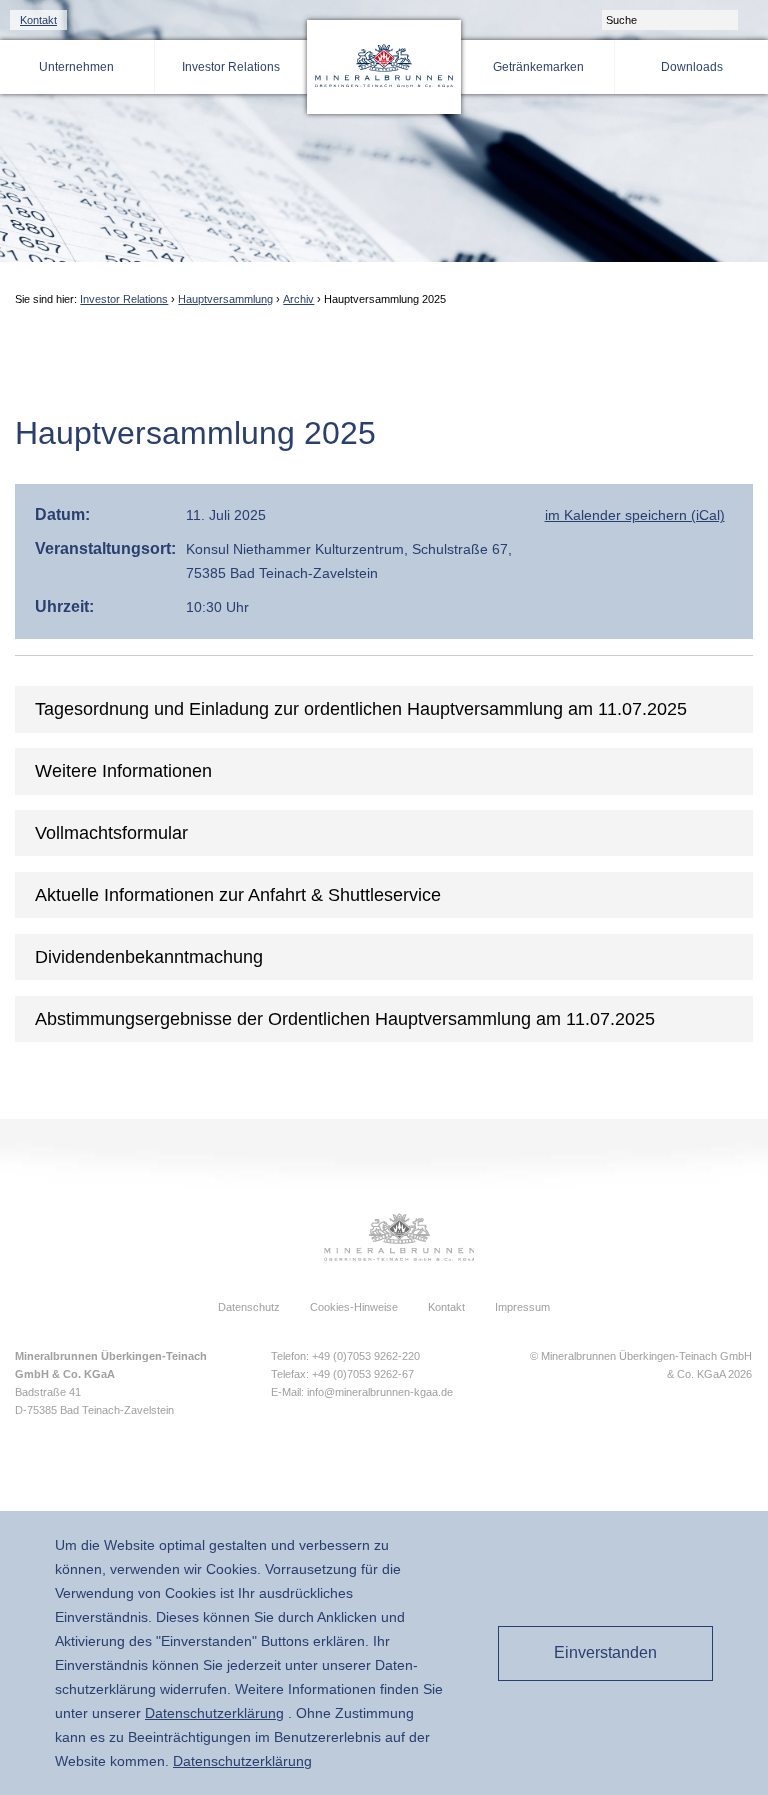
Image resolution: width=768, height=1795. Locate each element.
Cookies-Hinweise (354, 1307)
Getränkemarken (538, 67)
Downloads (692, 67)
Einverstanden (605, 1652)
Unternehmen (76, 67)
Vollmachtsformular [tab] (111, 833)
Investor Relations (231, 67)
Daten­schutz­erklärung (214, 1713)
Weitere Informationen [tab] (123, 771)
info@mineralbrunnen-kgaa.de (380, 1392)
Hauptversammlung (225, 299)
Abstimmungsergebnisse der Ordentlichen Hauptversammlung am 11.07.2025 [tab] (345, 1019)
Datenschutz (249, 1307)
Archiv (298, 299)
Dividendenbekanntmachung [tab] (149, 957)
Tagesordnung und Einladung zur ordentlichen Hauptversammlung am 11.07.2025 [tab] (361, 709)
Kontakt (38, 20)
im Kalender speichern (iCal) (635, 515)
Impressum (522, 1307)
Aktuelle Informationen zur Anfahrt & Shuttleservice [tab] (238, 895)
